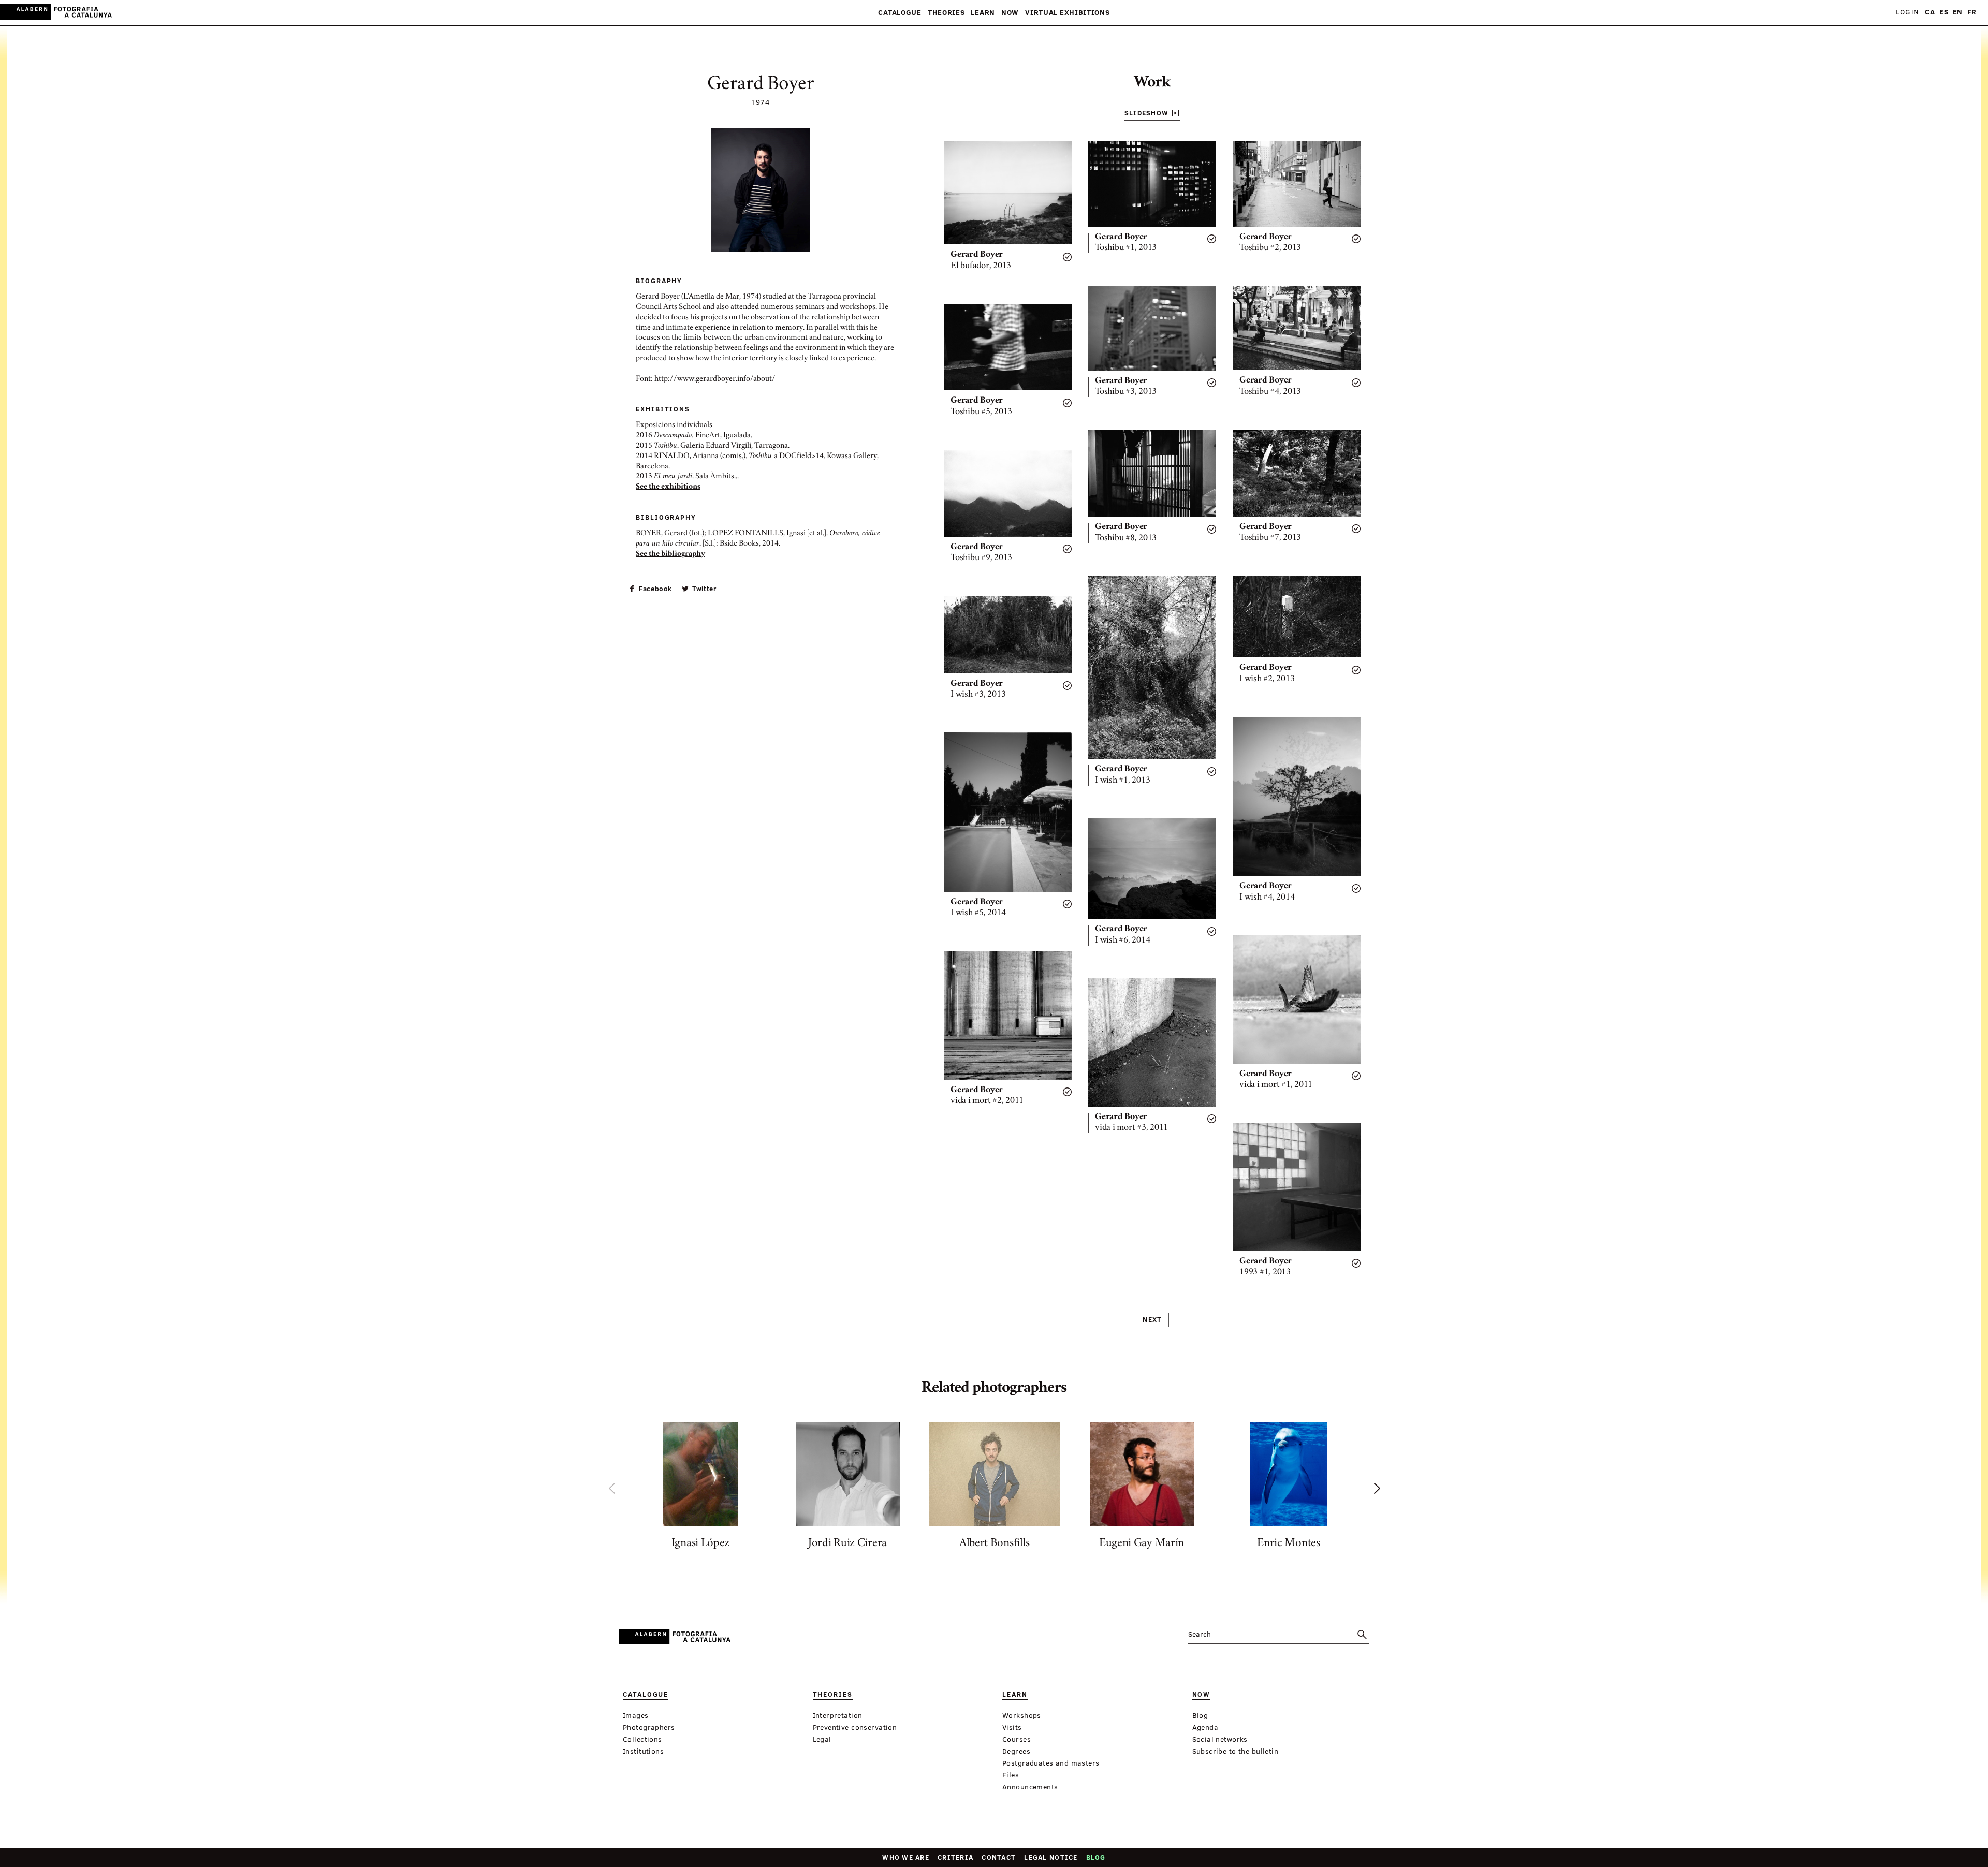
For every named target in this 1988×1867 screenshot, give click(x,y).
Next (1152, 1319)
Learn (983, 13)
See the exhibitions (668, 487)
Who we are (906, 1857)
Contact (999, 1857)
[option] (700, 1488)
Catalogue (900, 13)
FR (1972, 12)
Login (1907, 12)
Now (1010, 13)
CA (1930, 12)
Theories (946, 13)
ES (1944, 12)
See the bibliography (670, 554)
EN (1958, 12)
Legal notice (1051, 1857)
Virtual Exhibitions (1067, 13)
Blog (1096, 1857)
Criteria (955, 1857)
